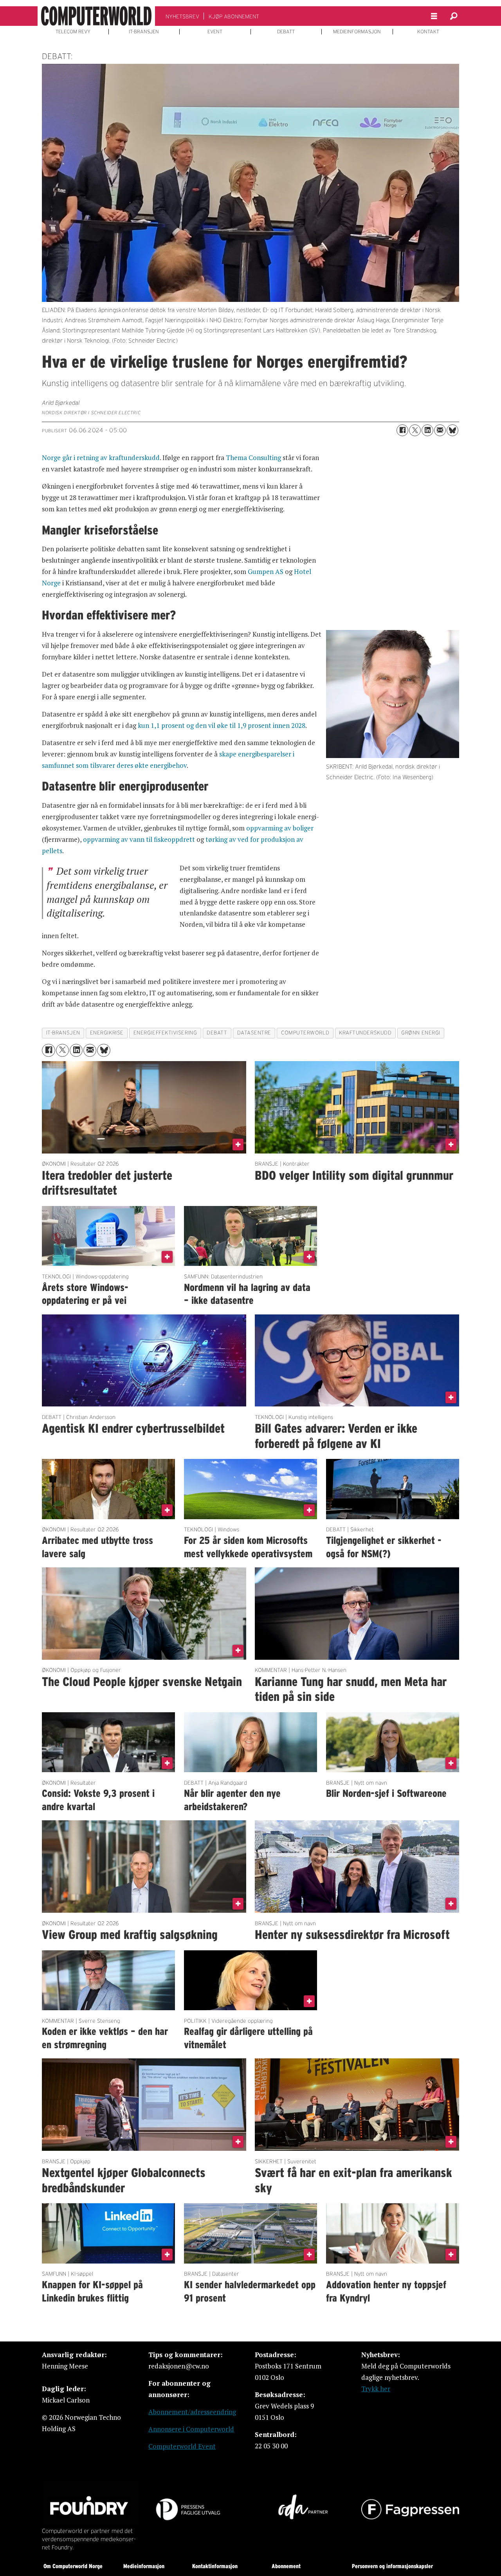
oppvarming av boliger (280, 828)
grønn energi (421, 1033)
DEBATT (286, 32)
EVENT (215, 32)
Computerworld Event (182, 2446)
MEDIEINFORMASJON (357, 32)
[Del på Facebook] (402, 430)
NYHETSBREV (182, 16)
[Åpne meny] (434, 16)
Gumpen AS (266, 571)
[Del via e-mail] (440, 430)
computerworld (305, 1033)
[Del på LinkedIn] (427, 430)
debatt (217, 1033)
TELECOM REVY (73, 32)
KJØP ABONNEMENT (234, 16)
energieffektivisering (165, 1033)
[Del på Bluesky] (452, 430)
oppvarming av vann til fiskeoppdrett (139, 839)
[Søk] (454, 16)
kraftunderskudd (365, 1033)
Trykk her (376, 2389)
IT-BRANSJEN (144, 32)
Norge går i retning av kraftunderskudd (101, 458)
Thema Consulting (253, 458)
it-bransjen (63, 1033)
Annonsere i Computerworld (191, 2429)
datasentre (254, 1033)
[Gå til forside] (96, 16)
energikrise (107, 1033)
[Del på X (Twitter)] (415, 430)
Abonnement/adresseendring (192, 2412)
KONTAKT (428, 32)
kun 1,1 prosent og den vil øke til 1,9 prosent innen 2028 (222, 725)
